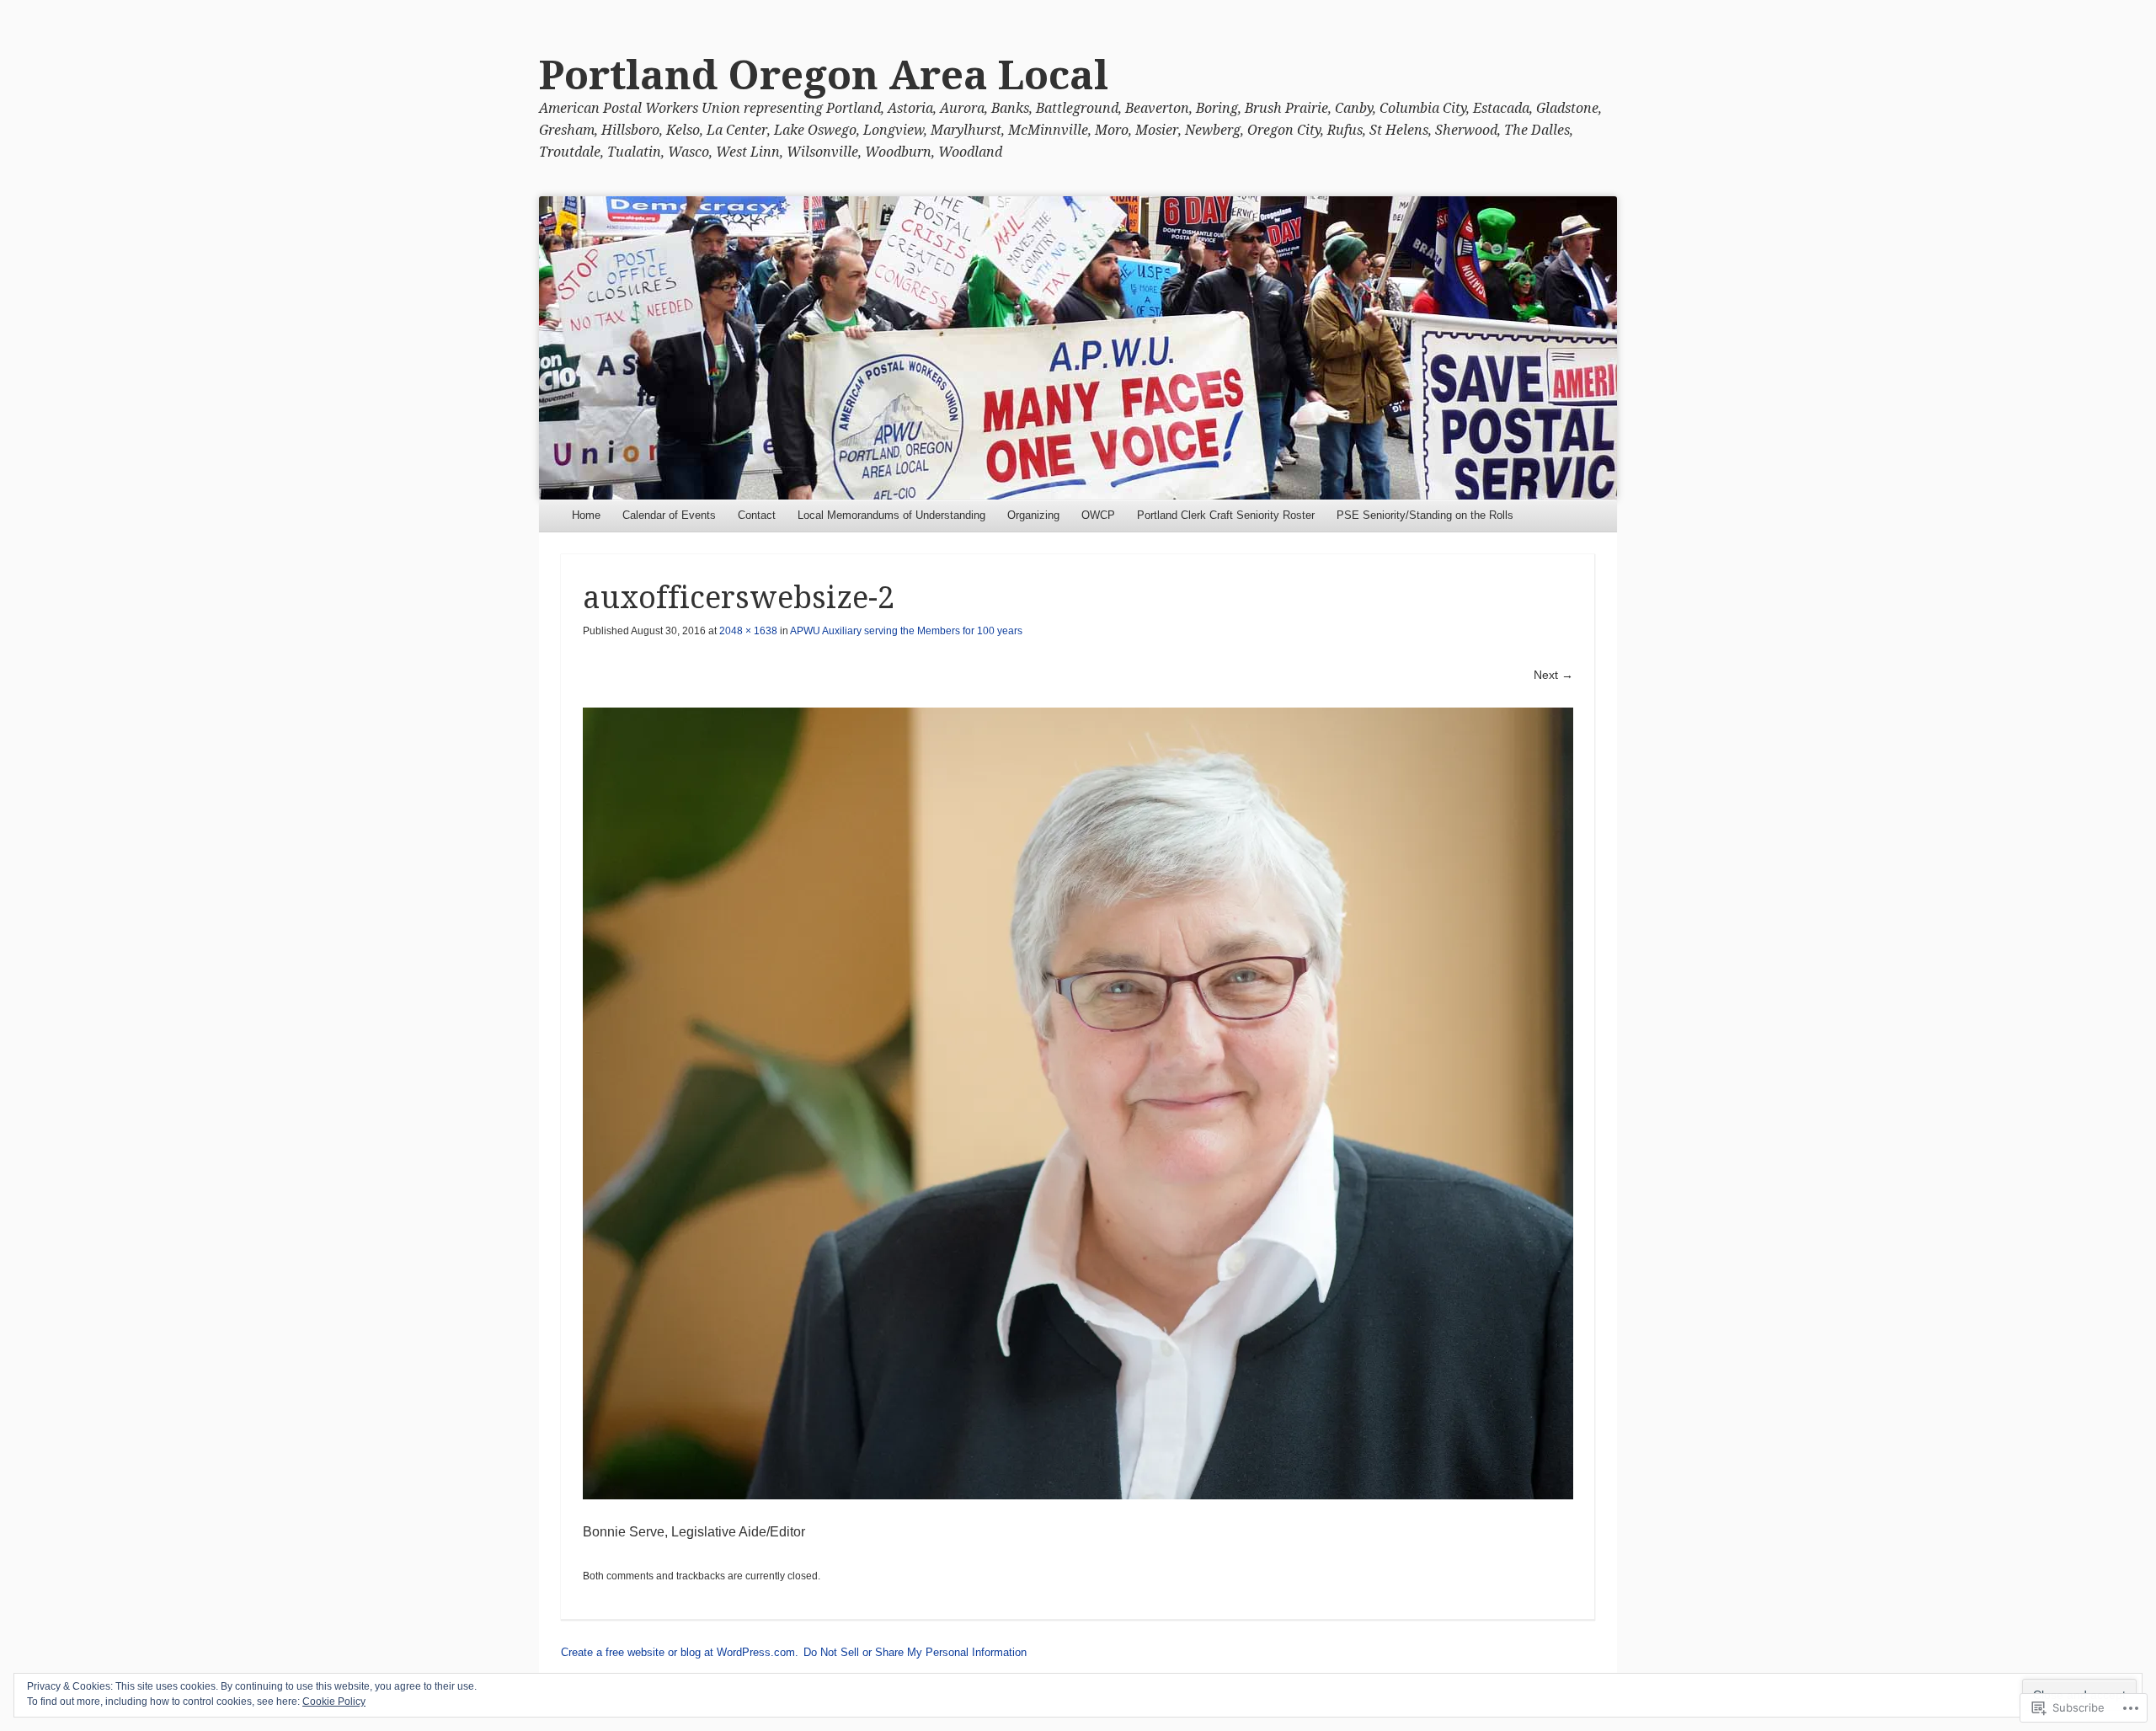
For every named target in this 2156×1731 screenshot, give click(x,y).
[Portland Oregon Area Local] (1078, 348)
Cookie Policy (334, 1702)
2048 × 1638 (748, 631)
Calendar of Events (669, 515)
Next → (1553, 675)
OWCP (1098, 515)
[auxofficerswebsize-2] (1078, 1103)
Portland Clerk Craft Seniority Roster (1226, 515)
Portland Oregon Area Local (824, 75)
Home (586, 515)
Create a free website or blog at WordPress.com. (680, 1652)
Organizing (1033, 515)
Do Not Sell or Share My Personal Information (915, 1652)
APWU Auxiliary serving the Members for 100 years (906, 631)
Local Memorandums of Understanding (891, 515)
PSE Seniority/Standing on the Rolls (1425, 515)
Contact (757, 515)
